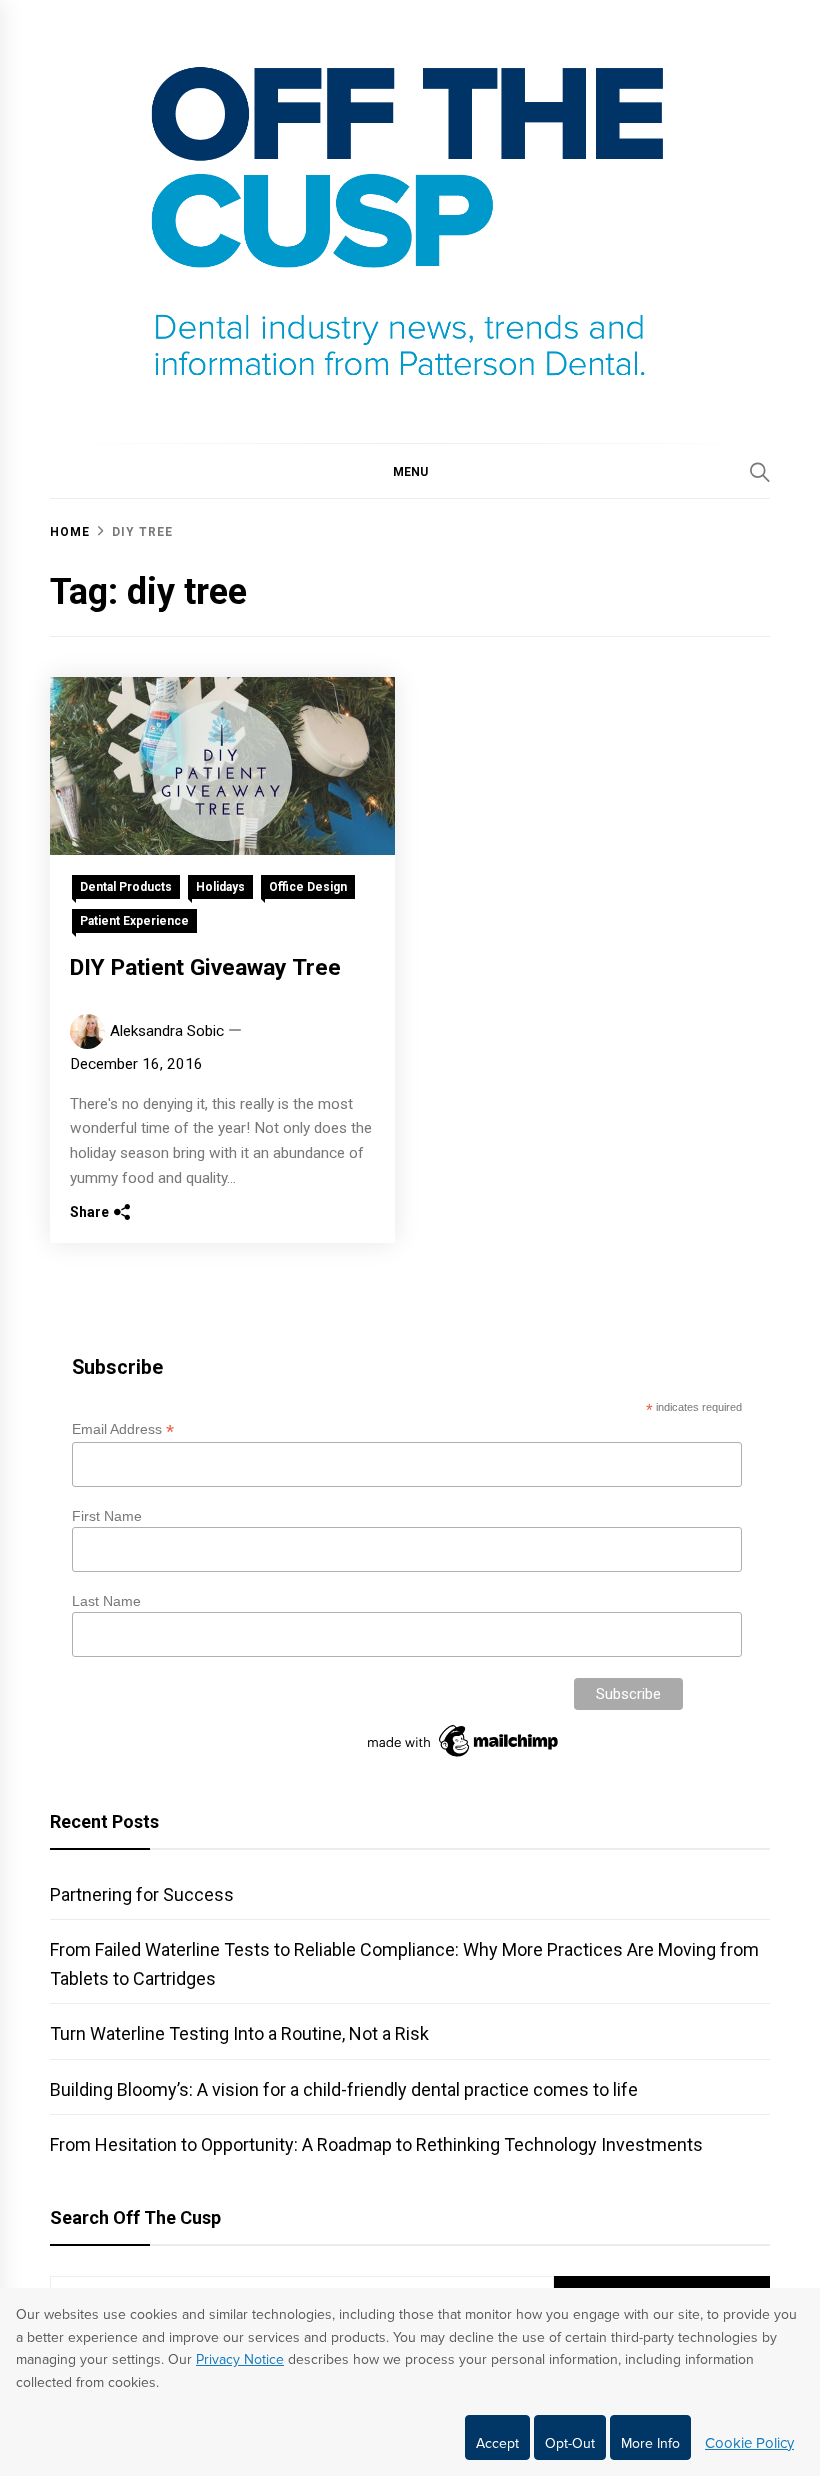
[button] (410, 471)
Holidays (220, 887)
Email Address (123, 1429)
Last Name (106, 1601)
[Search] (760, 472)
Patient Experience (134, 921)
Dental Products (126, 887)
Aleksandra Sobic (167, 1031)
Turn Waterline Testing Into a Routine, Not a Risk (239, 2033)
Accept (497, 2443)
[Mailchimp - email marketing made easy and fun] (464, 1757)
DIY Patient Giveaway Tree (205, 967)
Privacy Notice (240, 2359)
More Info (650, 2443)
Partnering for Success (142, 1894)
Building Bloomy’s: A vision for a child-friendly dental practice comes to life (344, 2089)
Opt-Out (570, 2443)
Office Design (308, 887)
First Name (107, 1516)
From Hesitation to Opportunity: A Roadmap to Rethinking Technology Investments (376, 2144)
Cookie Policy (749, 2443)
